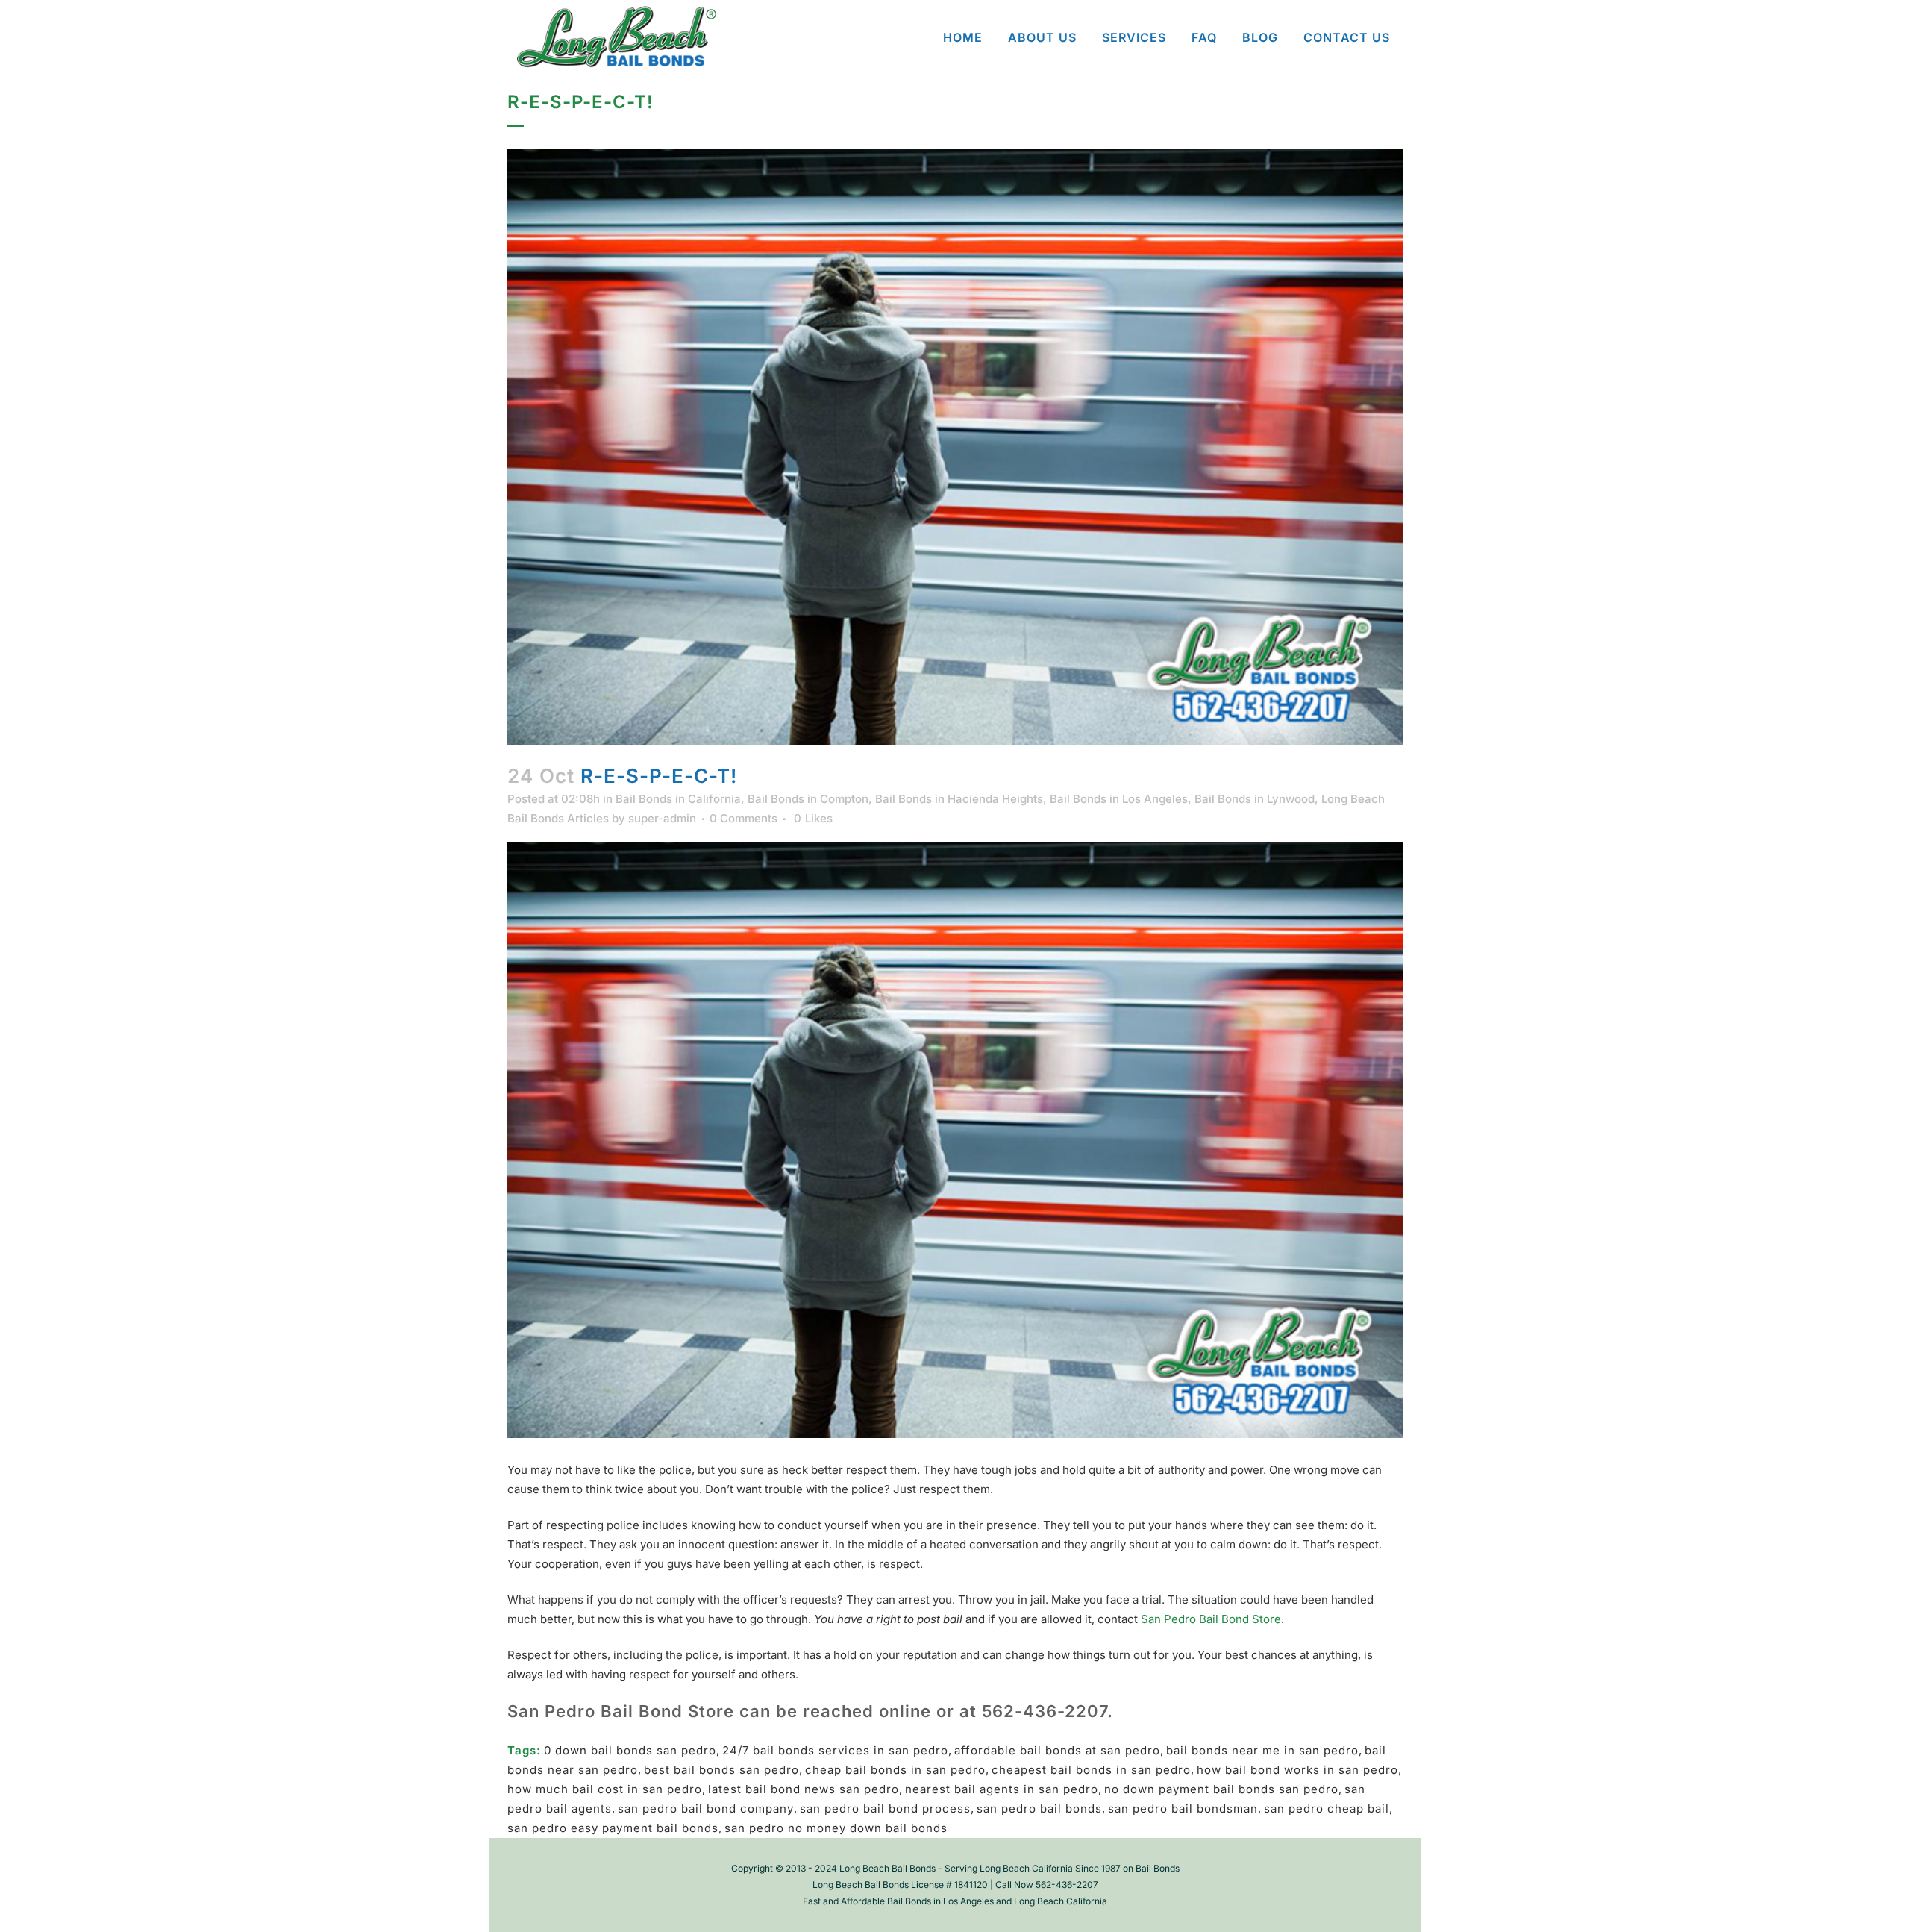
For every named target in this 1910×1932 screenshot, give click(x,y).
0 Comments (743, 818)
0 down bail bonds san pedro (630, 1750)
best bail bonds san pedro (721, 1770)
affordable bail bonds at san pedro (1057, 1750)
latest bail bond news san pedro (804, 1789)
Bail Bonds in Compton (808, 799)
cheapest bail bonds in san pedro (1091, 1770)
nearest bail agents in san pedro (1002, 1789)
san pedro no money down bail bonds (836, 1828)
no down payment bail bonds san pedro (1221, 1789)
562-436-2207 (1045, 1711)
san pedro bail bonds (1039, 1808)
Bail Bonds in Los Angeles (1119, 799)
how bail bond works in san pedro (1297, 1770)
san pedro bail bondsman (1183, 1808)
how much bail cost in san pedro (605, 1789)
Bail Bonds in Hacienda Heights (959, 799)
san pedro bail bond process (885, 1808)
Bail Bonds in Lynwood (1255, 799)
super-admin (662, 818)
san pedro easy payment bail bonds (613, 1828)
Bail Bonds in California (678, 799)
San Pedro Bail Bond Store (1211, 1619)
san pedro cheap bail (1327, 1808)
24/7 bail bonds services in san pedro (835, 1750)
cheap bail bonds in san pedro (895, 1770)
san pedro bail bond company (706, 1808)
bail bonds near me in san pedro (1262, 1750)
